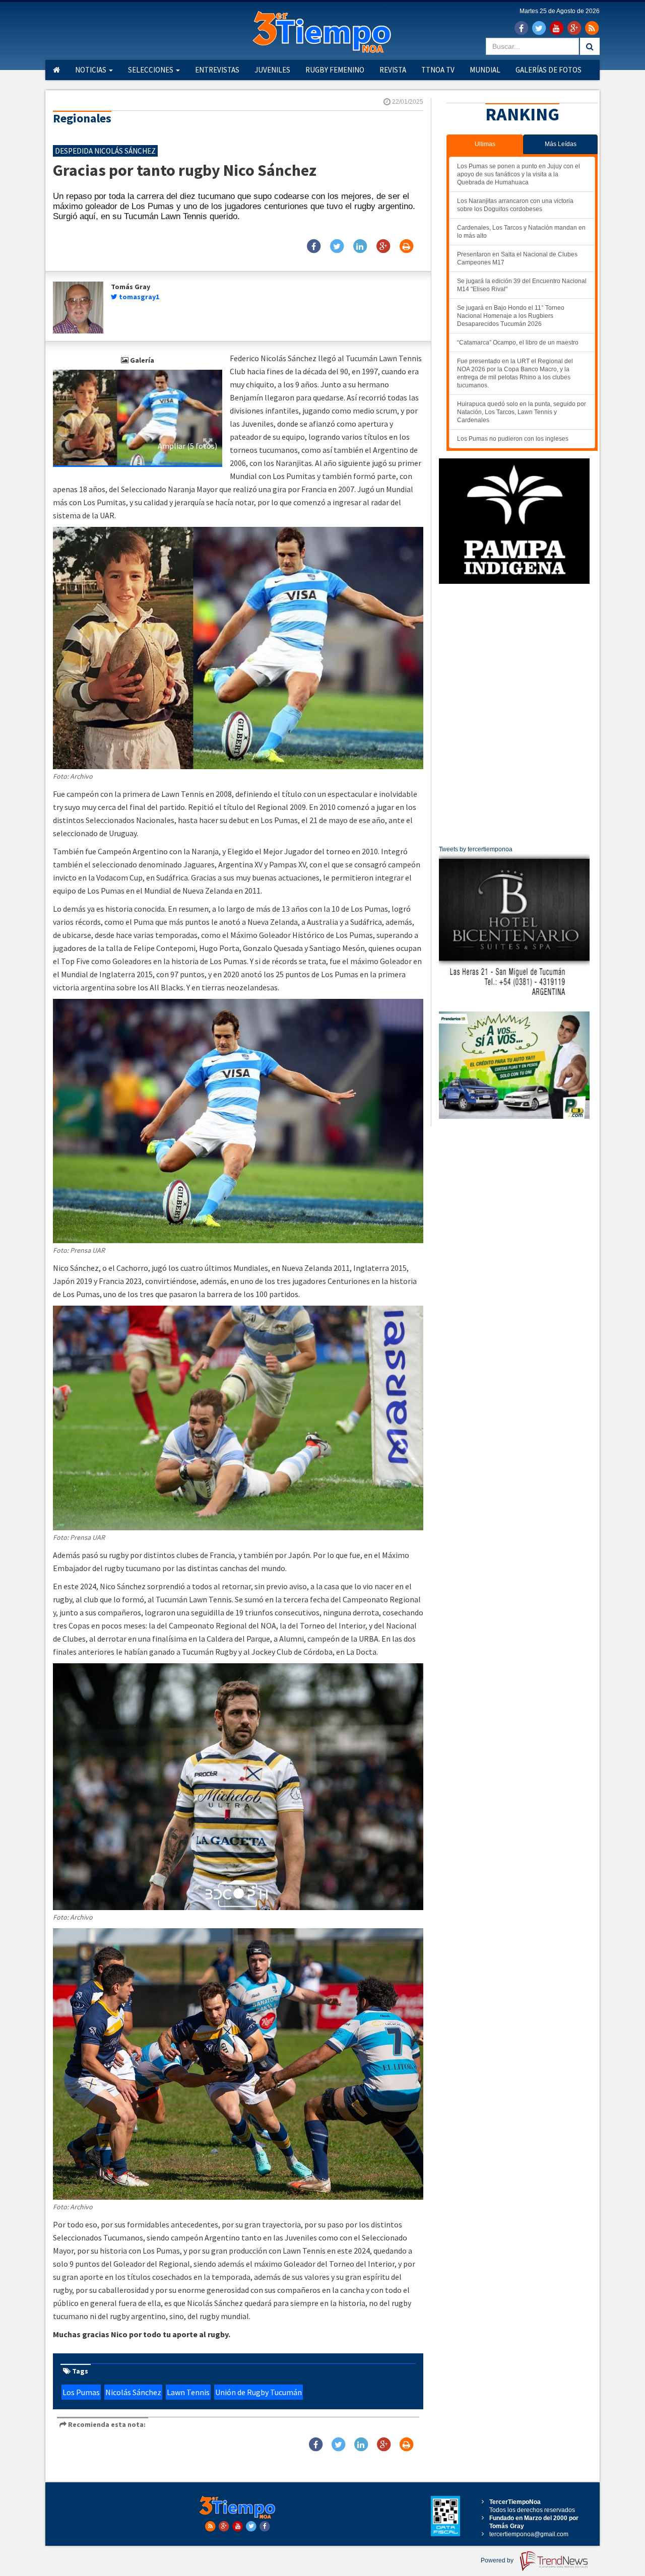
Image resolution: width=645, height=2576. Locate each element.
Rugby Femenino (335, 70)
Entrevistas (217, 70)
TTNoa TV (438, 70)
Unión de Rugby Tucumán (259, 2392)
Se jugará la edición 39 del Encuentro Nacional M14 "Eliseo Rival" (522, 285)
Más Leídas (561, 144)
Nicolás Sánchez (133, 2392)
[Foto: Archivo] (138, 417)
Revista (393, 70)
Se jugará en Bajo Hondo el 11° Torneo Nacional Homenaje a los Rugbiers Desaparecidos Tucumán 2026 (511, 316)
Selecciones (151, 70)
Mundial (485, 70)
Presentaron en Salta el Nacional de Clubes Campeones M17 (517, 258)
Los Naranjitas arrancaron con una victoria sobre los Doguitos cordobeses (515, 205)
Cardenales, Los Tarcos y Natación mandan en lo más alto (521, 232)
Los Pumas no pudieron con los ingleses (513, 439)
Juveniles (272, 70)
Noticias (91, 70)
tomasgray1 (139, 297)
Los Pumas (81, 2392)
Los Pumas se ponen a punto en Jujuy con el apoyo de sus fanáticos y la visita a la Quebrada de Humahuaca (519, 174)
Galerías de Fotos (549, 70)
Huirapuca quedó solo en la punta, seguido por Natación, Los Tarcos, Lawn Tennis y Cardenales (522, 412)
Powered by (498, 2560)
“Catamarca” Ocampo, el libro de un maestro (518, 343)
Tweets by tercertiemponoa (476, 849)
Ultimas (485, 144)
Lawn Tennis (188, 2392)
